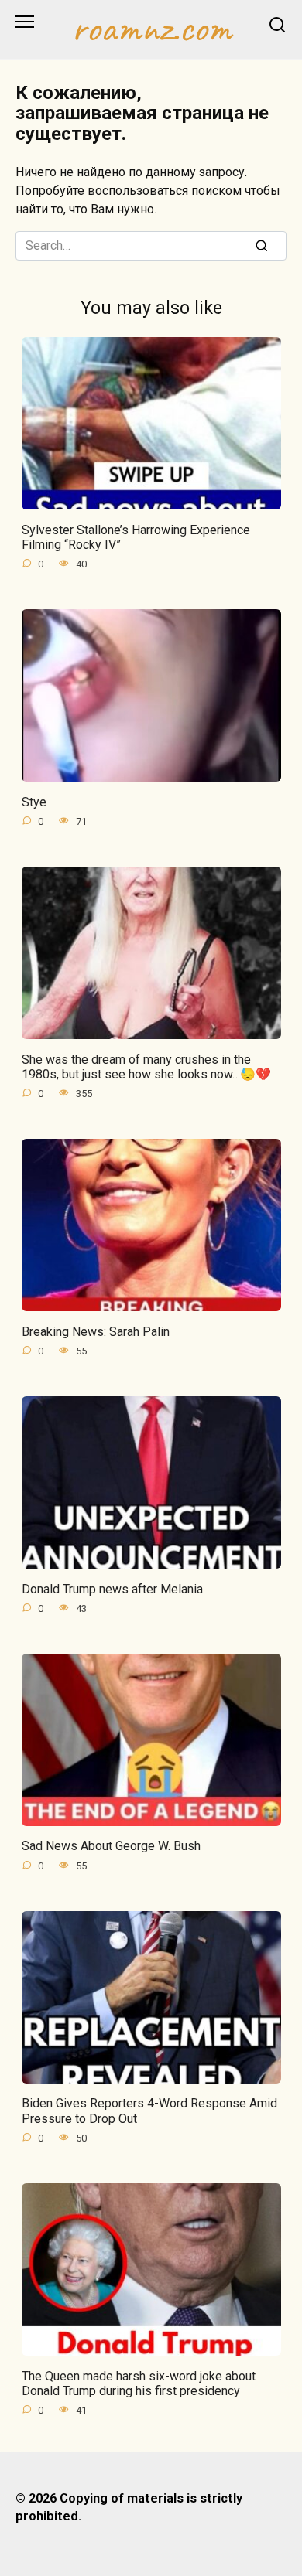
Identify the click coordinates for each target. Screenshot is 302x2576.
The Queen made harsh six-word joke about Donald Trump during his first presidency (139, 2383)
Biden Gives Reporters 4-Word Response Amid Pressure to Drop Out (149, 2111)
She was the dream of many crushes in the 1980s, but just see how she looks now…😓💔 (146, 1066)
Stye (34, 801)
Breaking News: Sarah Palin (96, 1331)
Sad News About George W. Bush (111, 1846)
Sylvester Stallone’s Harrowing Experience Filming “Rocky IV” (136, 537)
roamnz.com (151, 28)
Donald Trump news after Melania (112, 1588)
